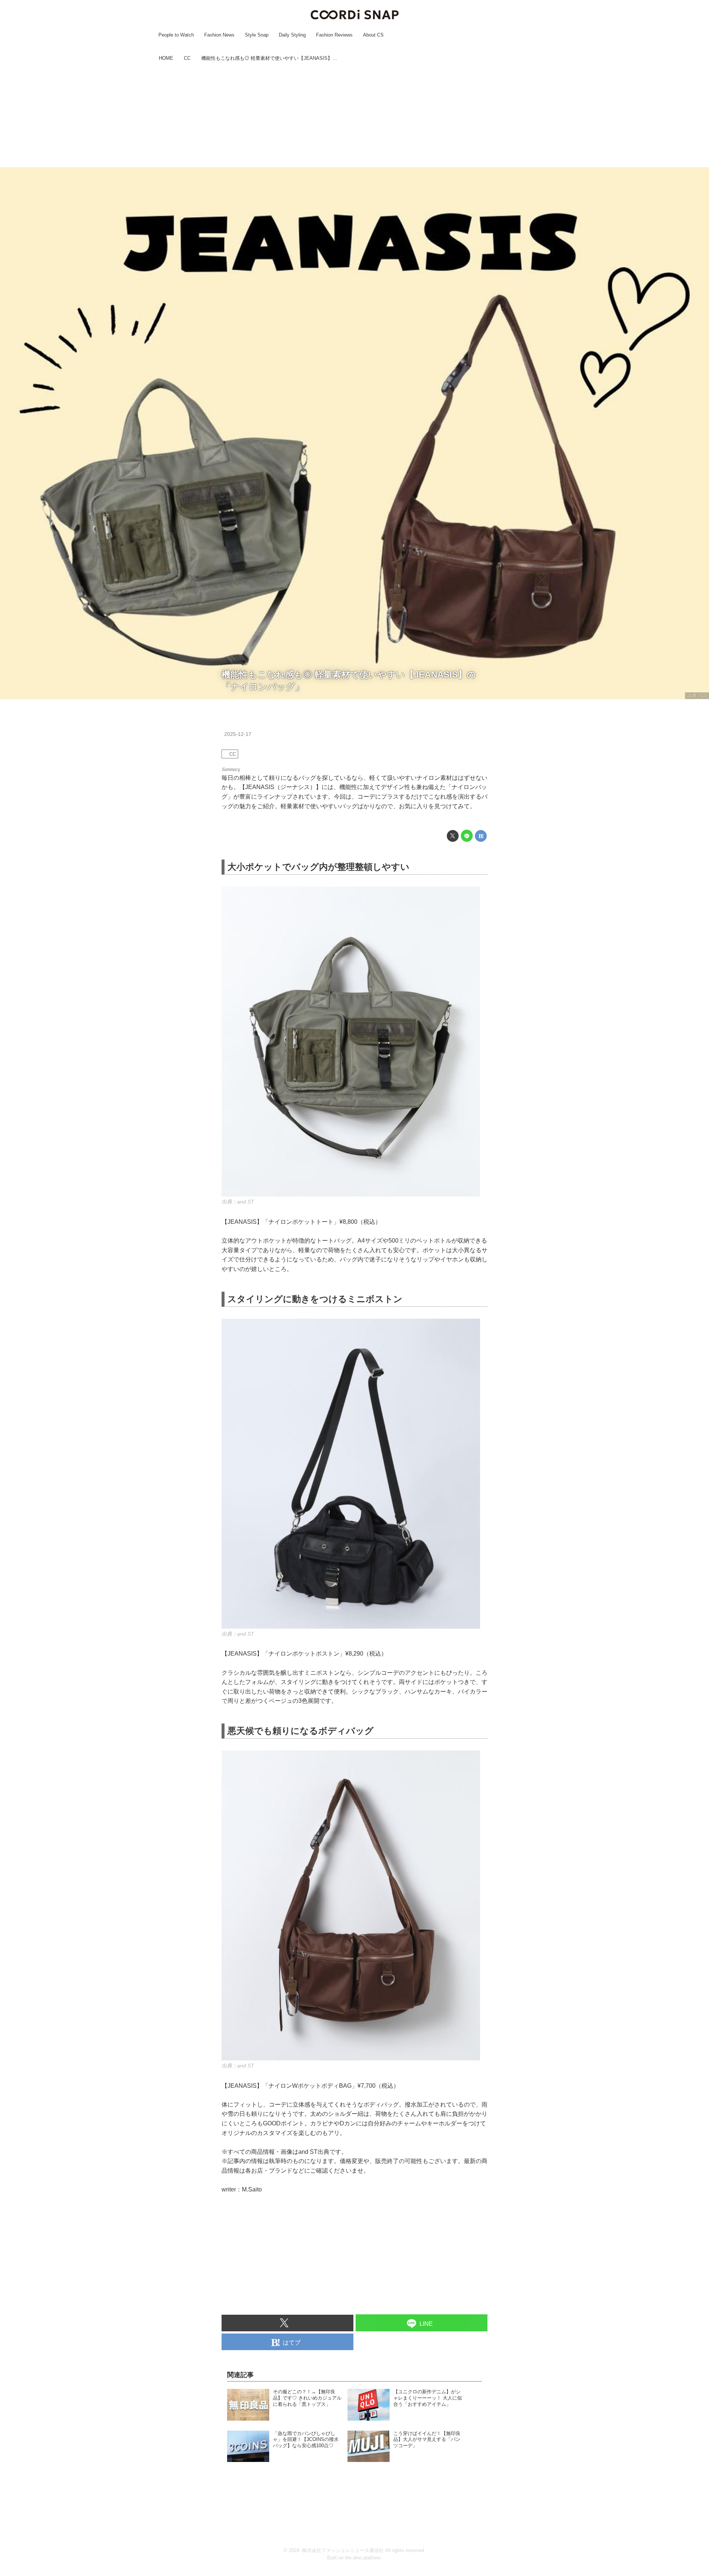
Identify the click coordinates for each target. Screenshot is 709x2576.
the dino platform (363, 2558)
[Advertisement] (354, 116)
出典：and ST (238, 1202)
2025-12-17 (238, 734)
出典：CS (697, 695)
